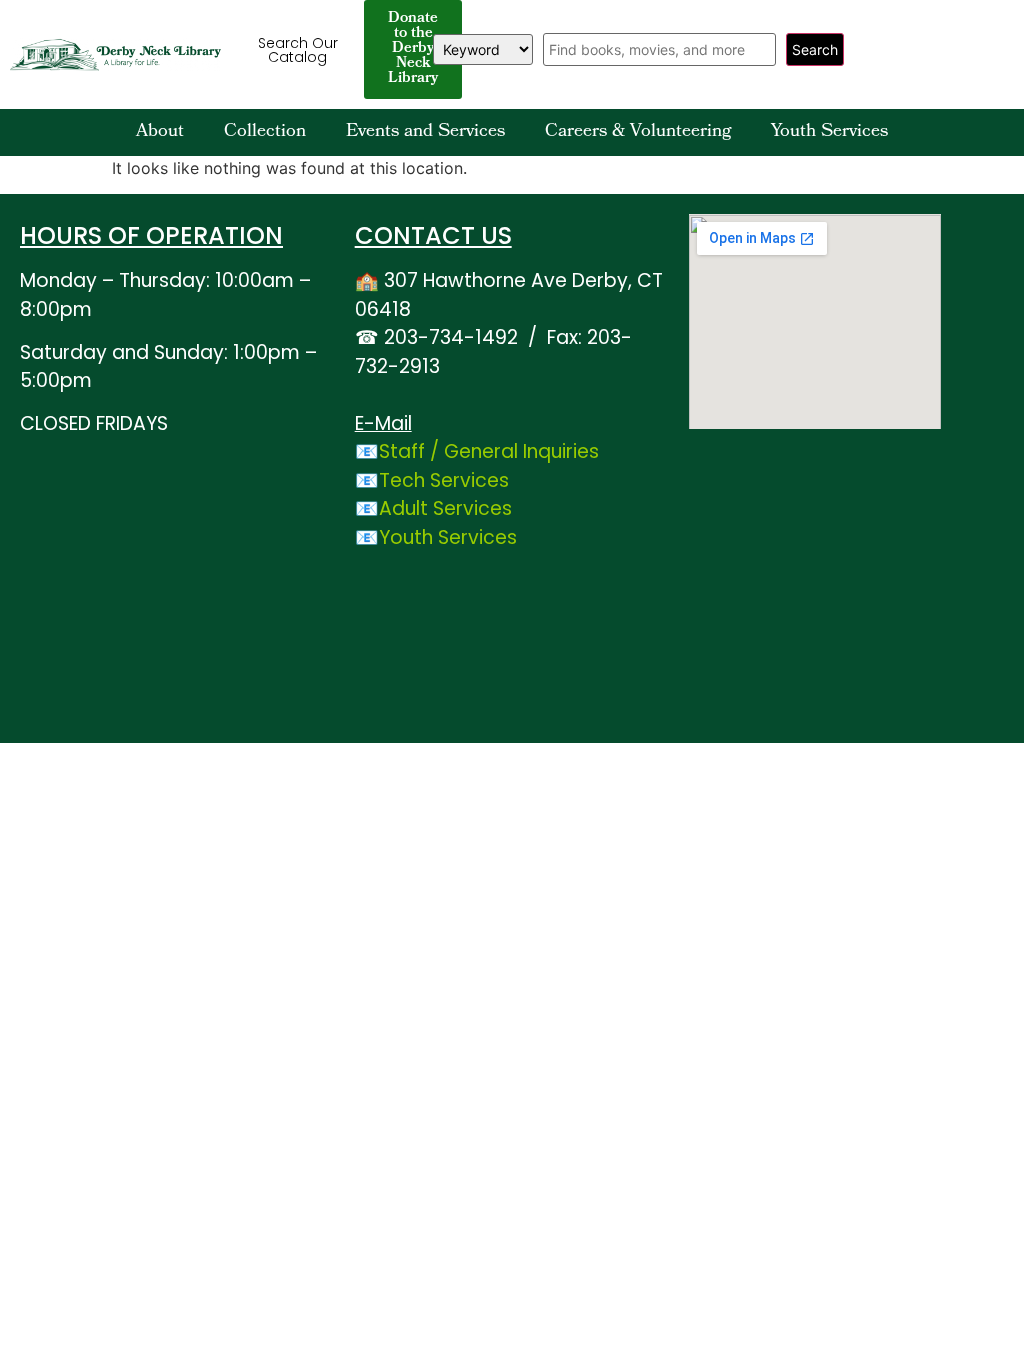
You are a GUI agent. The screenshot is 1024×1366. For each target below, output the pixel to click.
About (160, 132)
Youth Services (829, 132)
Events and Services (425, 132)
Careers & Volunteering (638, 132)
